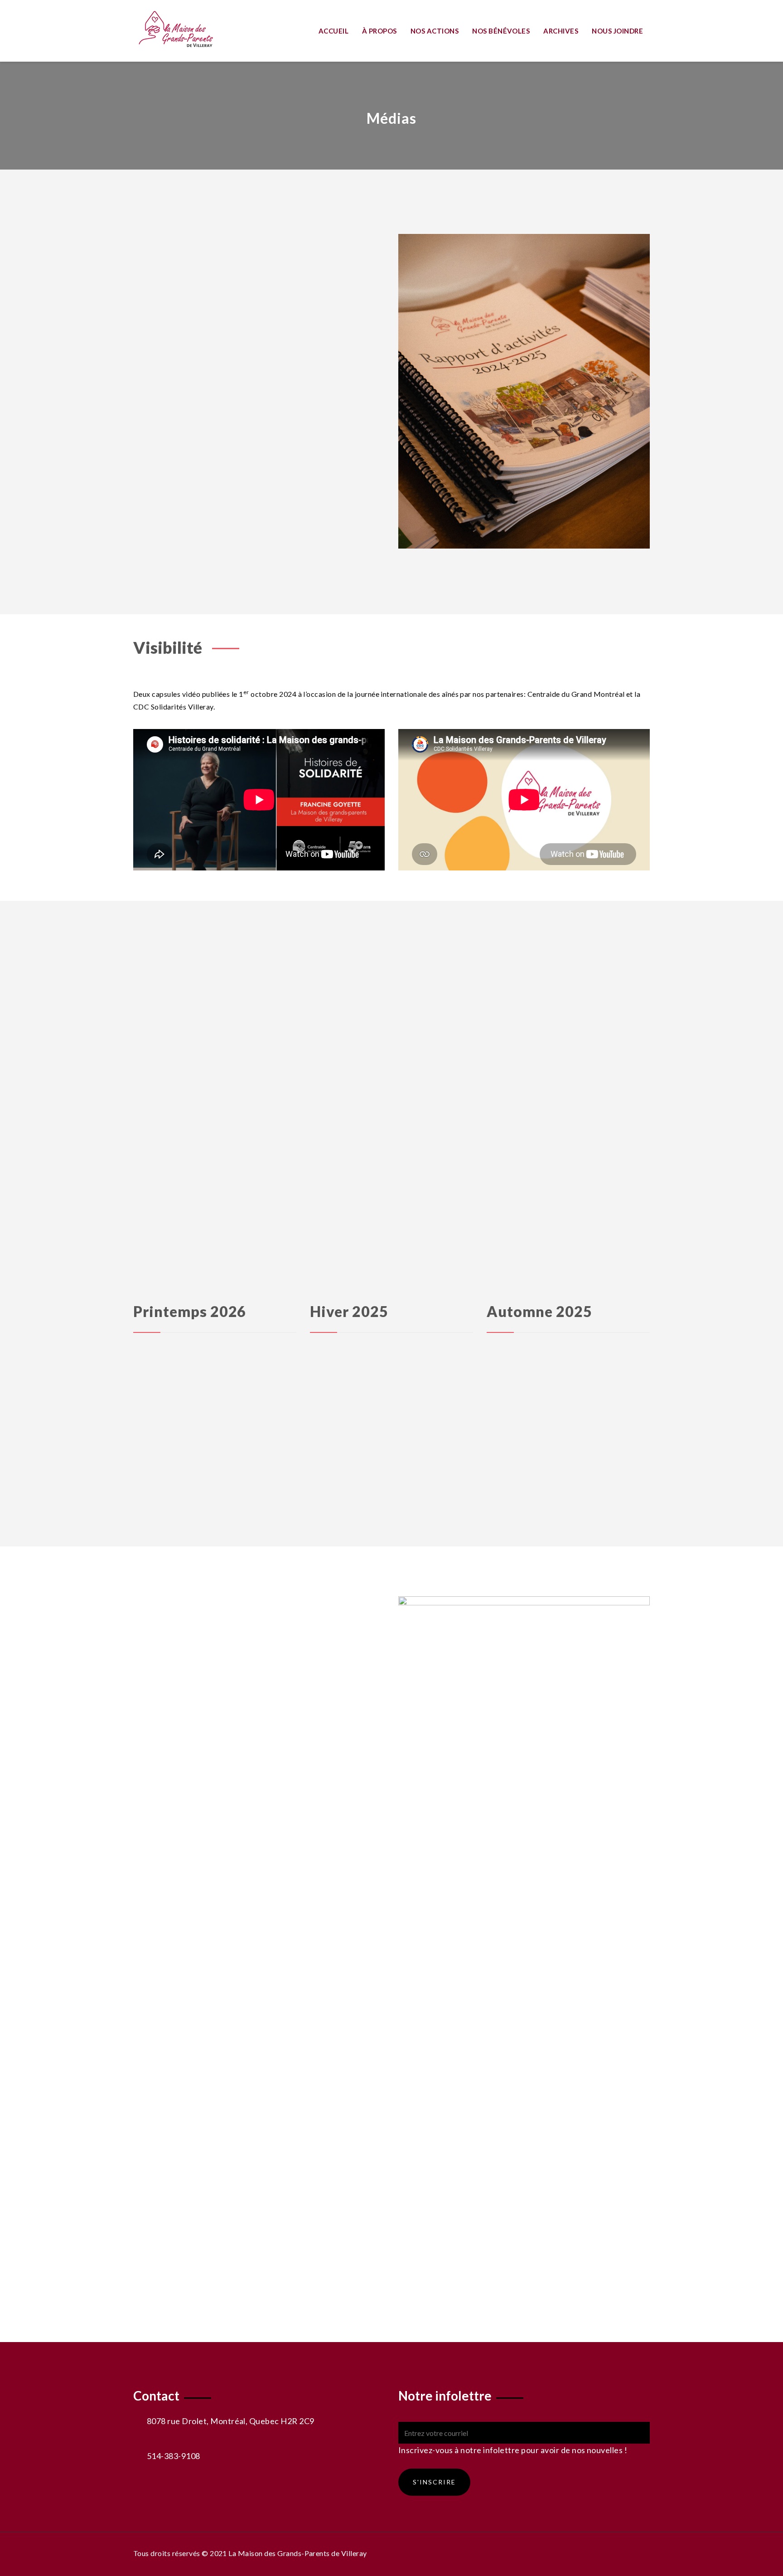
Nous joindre (617, 31)
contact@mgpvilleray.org (189, 2438)
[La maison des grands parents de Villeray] (193, 29)
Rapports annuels (179, 420)
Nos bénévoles (501, 31)
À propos (379, 31)
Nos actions (435, 31)
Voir (301, 1659)
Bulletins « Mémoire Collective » (203, 336)
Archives (561, 31)
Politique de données (615, 2553)
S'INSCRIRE (434, 2482)
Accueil (333, 31)
